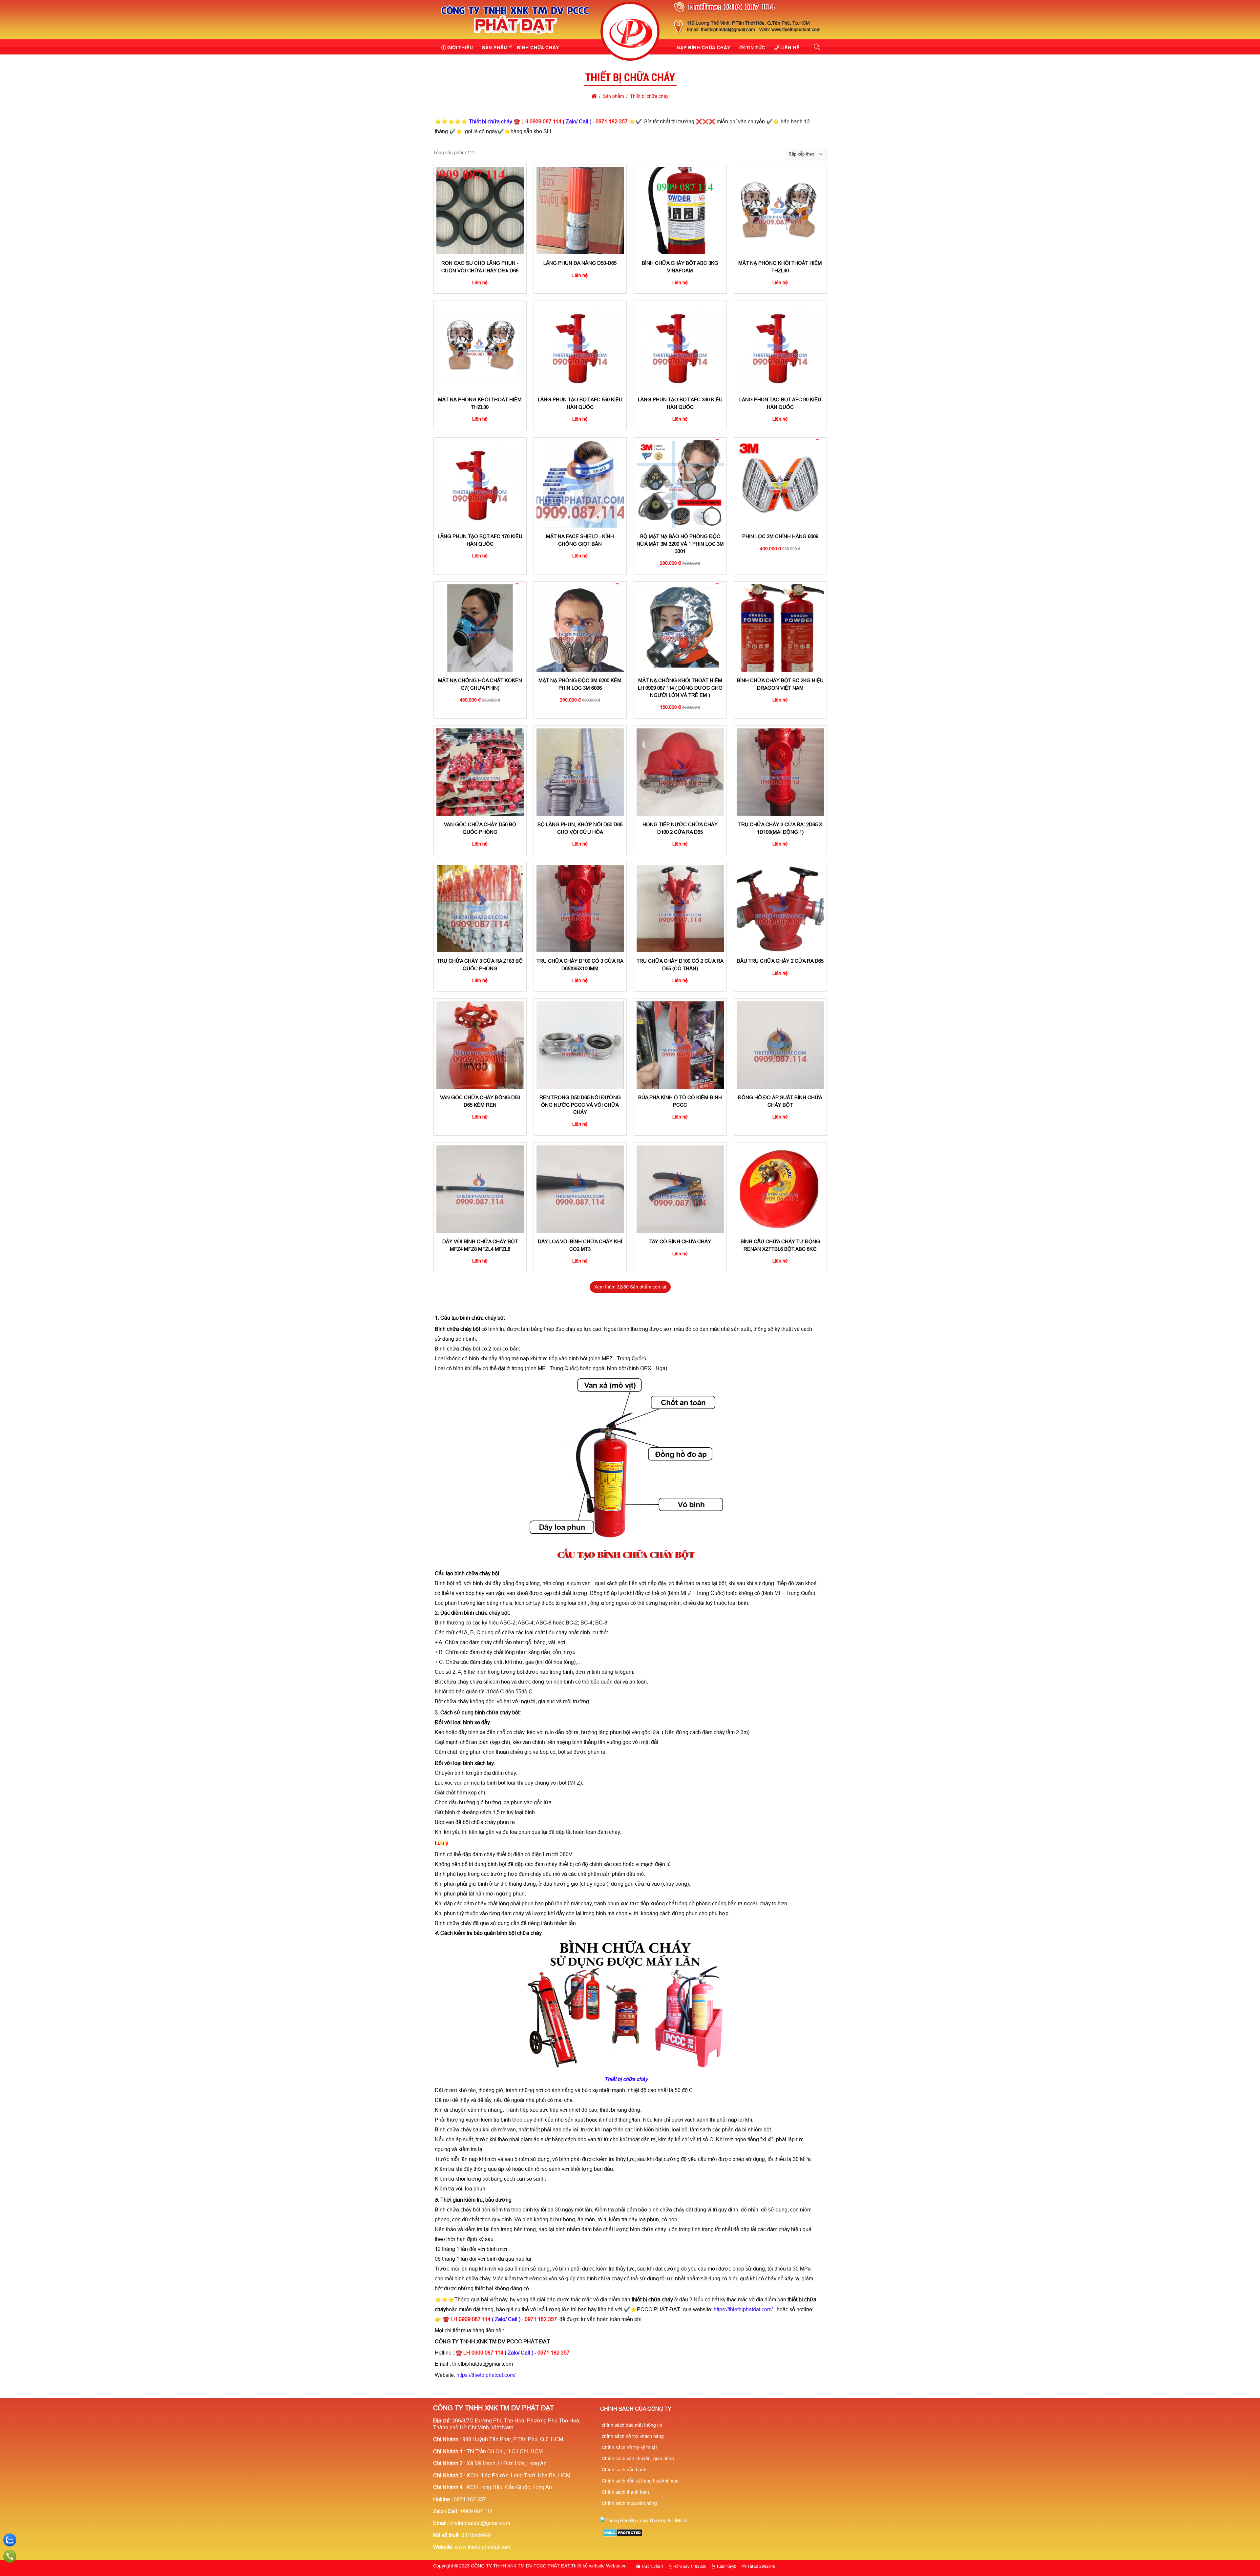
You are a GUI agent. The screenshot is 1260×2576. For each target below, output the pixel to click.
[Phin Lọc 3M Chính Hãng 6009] (780, 484)
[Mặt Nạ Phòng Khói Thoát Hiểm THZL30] (480, 347)
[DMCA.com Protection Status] (623, 2535)
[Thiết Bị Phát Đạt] (630, 32)
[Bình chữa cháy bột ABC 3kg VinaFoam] (680, 211)
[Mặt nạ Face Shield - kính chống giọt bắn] (580, 484)
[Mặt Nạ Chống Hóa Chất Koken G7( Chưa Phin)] (480, 628)
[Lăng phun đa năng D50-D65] (580, 211)
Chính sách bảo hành (624, 2470)
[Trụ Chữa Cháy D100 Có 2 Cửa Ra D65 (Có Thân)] (680, 909)
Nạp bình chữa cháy (703, 47)
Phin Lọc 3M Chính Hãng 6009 (780, 536)
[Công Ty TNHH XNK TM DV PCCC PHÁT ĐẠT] (515, 35)
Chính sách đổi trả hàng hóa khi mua (640, 2481)
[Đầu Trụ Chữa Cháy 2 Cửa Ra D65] (780, 909)
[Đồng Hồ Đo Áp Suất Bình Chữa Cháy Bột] (780, 1045)
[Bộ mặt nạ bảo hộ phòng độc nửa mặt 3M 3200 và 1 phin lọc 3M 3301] (680, 484)
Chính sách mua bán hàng (629, 2503)
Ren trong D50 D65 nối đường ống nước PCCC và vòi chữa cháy (580, 1105)
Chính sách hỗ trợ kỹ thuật (629, 2447)
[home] (594, 96)
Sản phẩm (495, 47)
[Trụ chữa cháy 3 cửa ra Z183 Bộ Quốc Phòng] (480, 909)
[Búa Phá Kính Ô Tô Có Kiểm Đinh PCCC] (680, 1045)
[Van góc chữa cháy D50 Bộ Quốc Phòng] (480, 772)
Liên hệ (790, 47)
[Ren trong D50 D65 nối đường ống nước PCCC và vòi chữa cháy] (580, 1045)
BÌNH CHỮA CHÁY (538, 47)
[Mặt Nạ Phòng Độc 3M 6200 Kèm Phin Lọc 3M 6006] (580, 628)
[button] (817, 47)
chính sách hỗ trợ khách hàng (633, 2436)
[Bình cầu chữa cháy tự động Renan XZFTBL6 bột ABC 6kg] (780, 1189)
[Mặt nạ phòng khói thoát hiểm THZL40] (780, 211)
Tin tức (756, 47)
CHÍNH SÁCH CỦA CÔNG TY (636, 2409)
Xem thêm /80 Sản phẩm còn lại (630, 1287)
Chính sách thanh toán (625, 2492)
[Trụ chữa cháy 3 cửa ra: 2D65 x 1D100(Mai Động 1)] (780, 772)
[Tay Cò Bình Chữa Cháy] (680, 1189)
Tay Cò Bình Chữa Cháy (680, 1241)
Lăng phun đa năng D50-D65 (580, 263)
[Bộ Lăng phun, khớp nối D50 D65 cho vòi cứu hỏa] (580, 772)
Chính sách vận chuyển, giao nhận (638, 2459)
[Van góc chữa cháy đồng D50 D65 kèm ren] (480, 1045)
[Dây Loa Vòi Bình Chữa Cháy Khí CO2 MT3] (580, 1189)
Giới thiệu (460, 47)
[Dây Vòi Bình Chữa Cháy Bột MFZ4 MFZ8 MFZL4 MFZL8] (480, 1189)
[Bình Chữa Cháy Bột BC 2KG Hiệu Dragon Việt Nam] (780, 628)
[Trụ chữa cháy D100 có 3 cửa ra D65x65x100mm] (580, 909)
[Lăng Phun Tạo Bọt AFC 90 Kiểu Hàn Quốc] (780, 347)
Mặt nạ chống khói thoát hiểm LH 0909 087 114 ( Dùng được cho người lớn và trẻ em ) (680, 688)
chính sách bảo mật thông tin (632, 2425)
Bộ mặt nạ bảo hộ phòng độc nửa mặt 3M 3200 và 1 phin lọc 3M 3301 (680, 544)
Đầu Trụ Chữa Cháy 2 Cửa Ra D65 (780, 961)
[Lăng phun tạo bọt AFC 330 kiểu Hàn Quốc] (680, 347)
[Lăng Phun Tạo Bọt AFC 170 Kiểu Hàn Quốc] (480, 484)
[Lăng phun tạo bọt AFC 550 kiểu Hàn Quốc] (580, 347)
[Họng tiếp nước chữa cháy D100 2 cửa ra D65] (680, 772)
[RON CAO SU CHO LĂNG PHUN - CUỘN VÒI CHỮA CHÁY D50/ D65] (480, 211)
